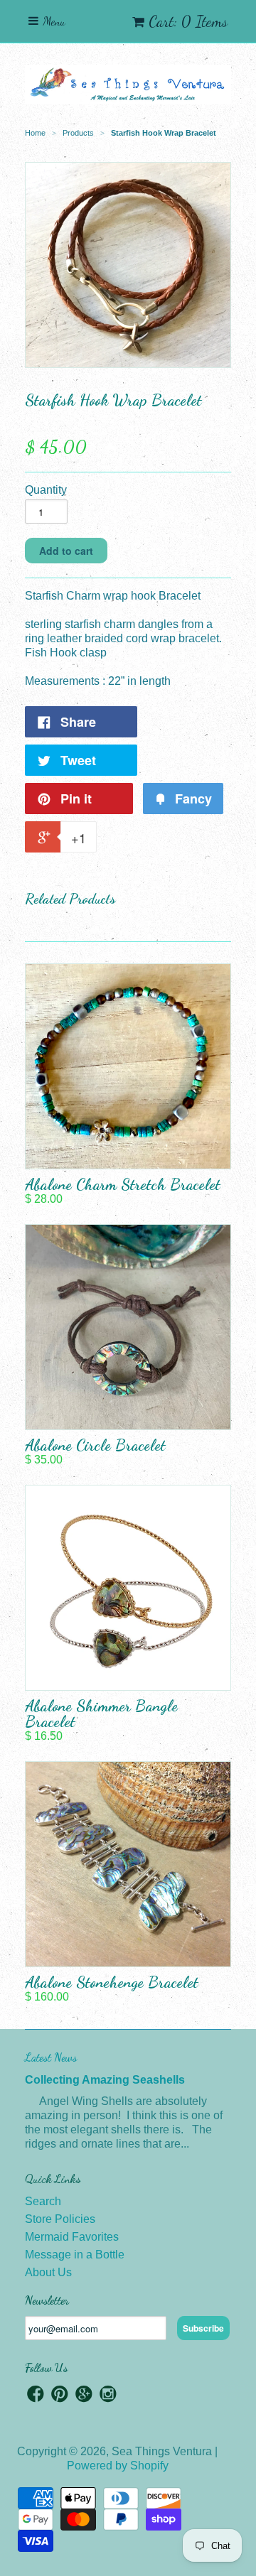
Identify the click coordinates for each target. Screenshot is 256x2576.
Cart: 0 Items (188, 21)
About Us (48, 2272)
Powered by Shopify (118, 2466)
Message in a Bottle (75, 2255)
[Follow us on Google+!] (84, 2396)
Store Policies (60, 2219)
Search (43, 2201)
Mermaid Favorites (72, 2237)
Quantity (46, 490)
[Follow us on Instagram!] (108, 2396)
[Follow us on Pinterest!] (60, 2396)
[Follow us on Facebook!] (36, 2396)
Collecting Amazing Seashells (105, 2080)
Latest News (51, 2057)
